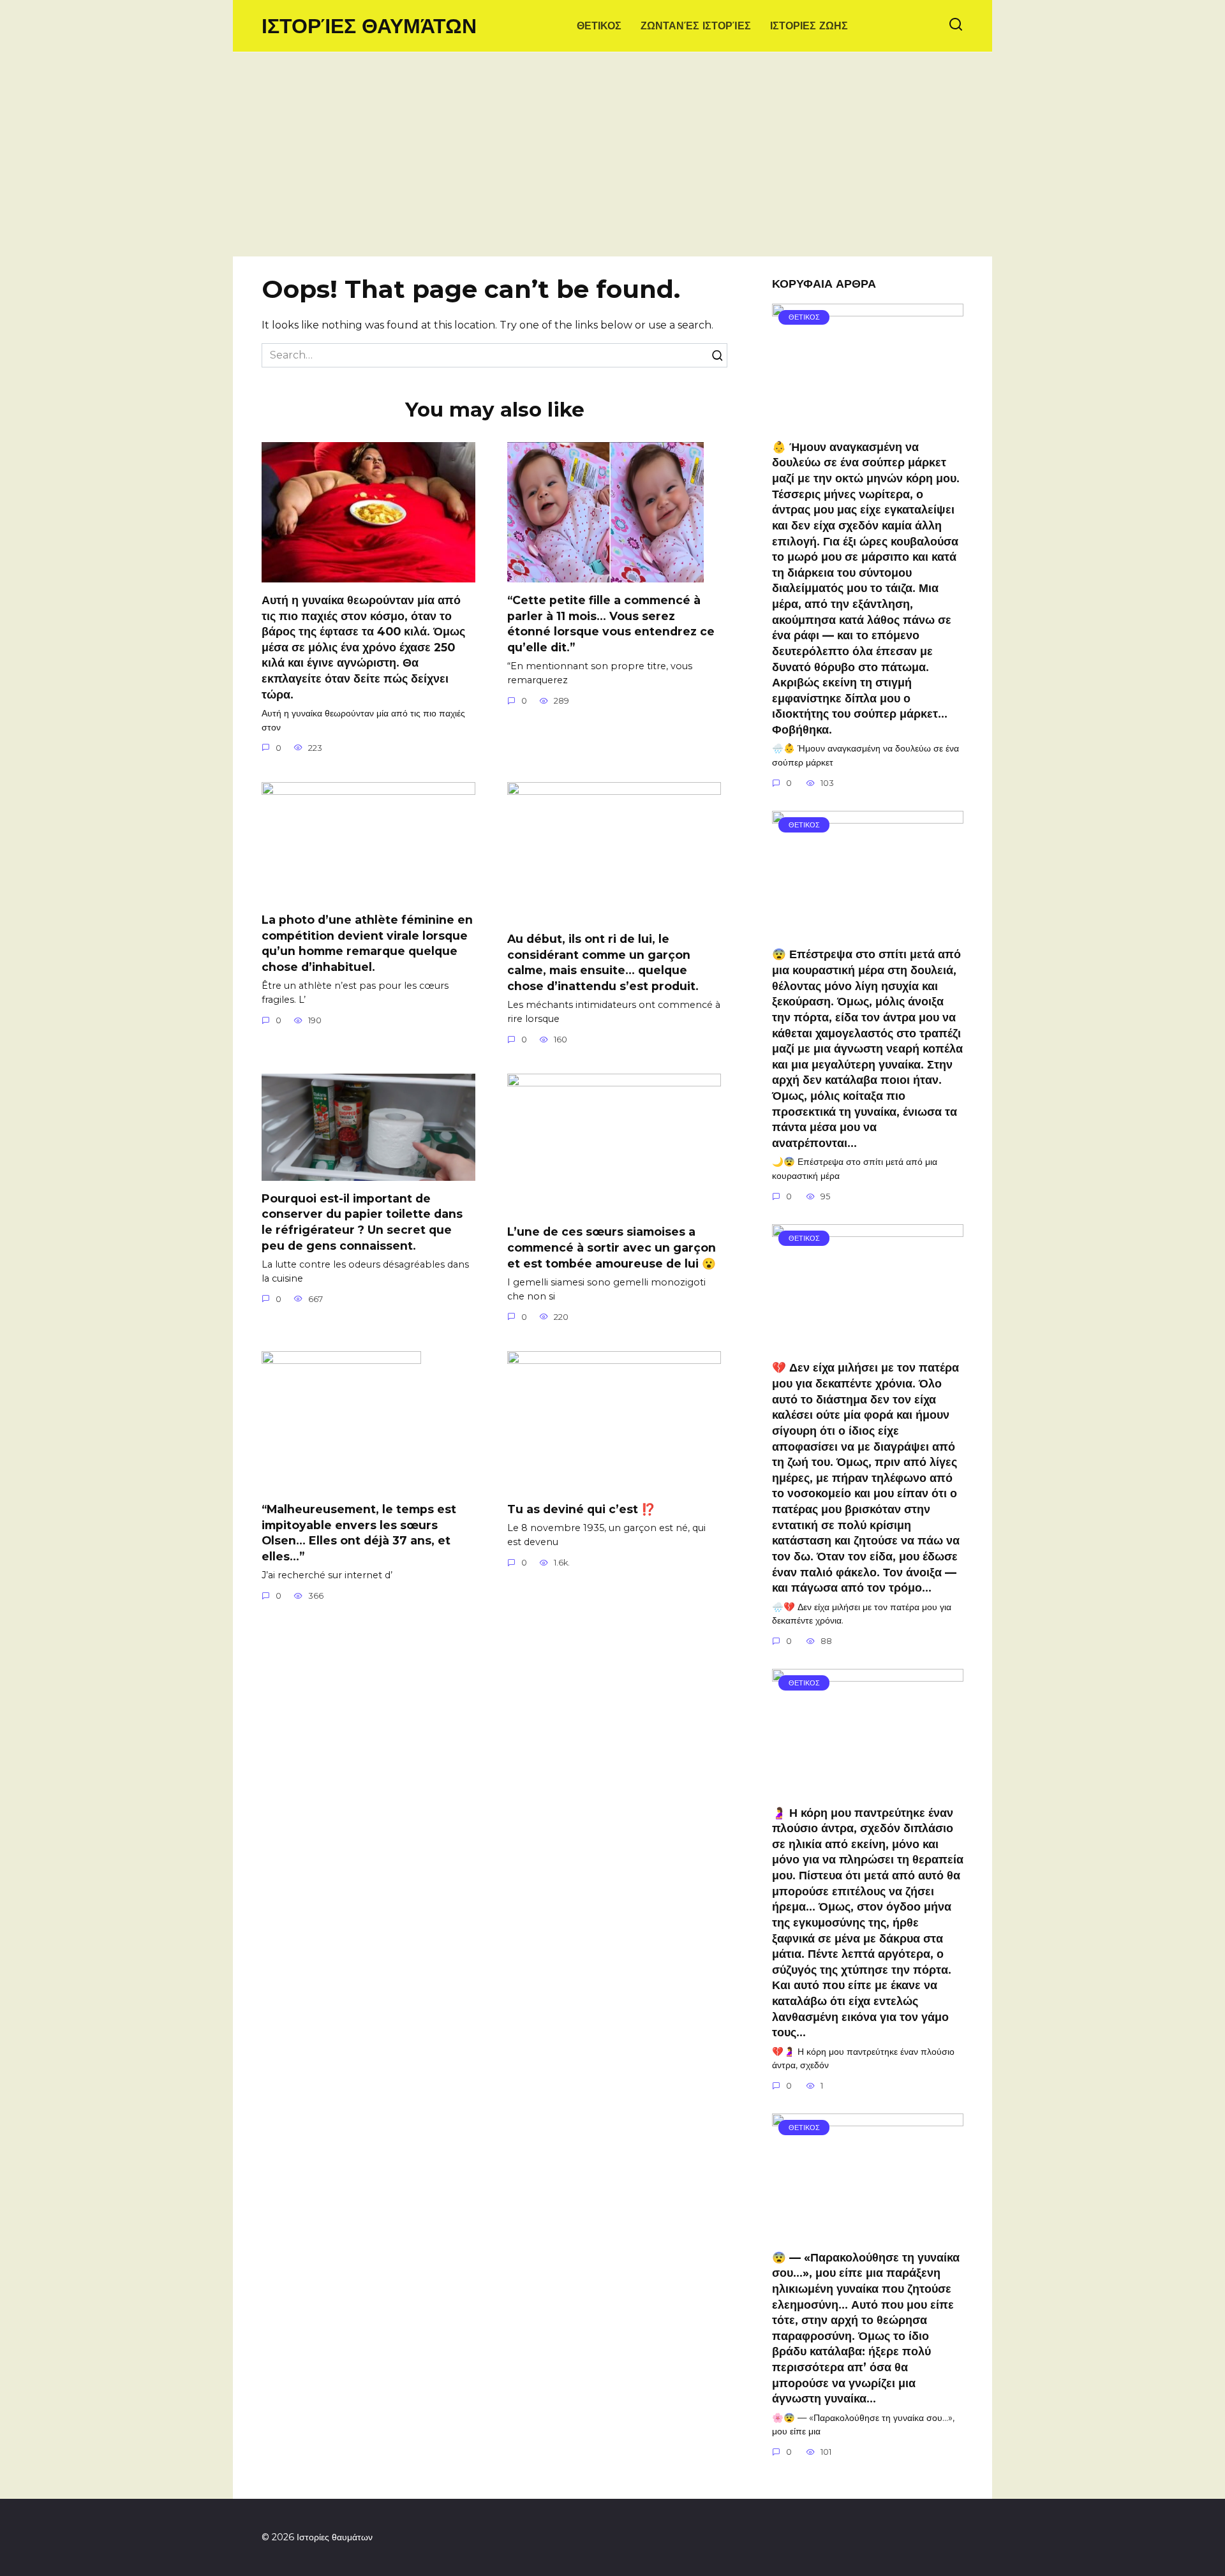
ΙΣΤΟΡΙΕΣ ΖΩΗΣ (809, 26)
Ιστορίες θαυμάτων (369, 26)
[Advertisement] (612, 161)
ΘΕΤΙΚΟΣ (599, 26)
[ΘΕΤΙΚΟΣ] (868, 421)
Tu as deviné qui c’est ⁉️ (581, 1509)
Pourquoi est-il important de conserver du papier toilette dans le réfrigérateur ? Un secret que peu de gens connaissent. (362, 1222)
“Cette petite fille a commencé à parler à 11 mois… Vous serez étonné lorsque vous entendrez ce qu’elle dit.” (611, 624)
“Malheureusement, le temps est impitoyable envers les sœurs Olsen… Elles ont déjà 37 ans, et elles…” (359, 1533)
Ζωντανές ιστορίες (696, 26)
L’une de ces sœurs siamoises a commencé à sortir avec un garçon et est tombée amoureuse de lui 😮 (612, 1247)
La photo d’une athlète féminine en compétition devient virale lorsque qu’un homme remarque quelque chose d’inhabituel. (367, 943)
